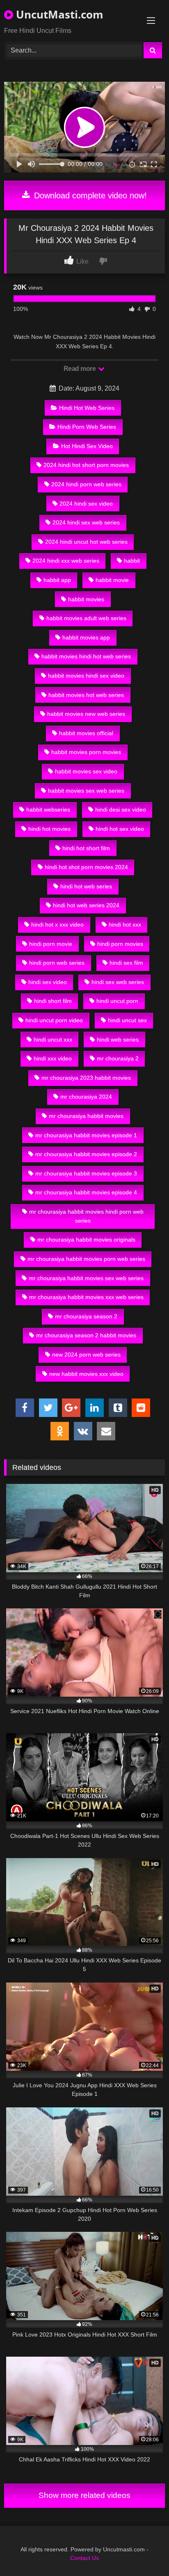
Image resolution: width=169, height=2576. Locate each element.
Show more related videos (84, 2495)
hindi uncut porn (117, 1001)
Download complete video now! (89, 195)
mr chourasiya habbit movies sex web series (86, 1278)
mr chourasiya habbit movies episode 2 (86, 1154)
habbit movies (86, 599)
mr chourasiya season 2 (86, 1316)
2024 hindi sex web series (86, 522)
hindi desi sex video (121, 810)
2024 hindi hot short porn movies (86, 465)
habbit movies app (86, 637)
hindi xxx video (53, 1058)
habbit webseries (48, 810)
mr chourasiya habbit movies (86, 1116)
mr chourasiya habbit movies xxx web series (86, 1297)
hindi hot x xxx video (57, 925)
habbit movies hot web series (86, 695)
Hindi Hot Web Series (87, 408)
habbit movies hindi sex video (86, 676)
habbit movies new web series (86, 714)
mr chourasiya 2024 (86, 1097)
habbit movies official (86, 733)
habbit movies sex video (86, 771)
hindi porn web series (57, 963)
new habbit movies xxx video (86, 1374)
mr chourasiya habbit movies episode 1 (86, 1135)
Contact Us (84, 2558)
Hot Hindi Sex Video (87, 446)
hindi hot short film (86, 848)
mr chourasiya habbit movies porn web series (86, 1259)
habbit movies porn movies (86, 752)
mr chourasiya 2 (118, 1058)
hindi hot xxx (125, 925)
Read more (80, 369)
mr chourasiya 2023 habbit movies (86, 1078)
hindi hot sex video (120, 829)
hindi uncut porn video (54, 1020)
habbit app (57, 580)
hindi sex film (126, 963)
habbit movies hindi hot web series (86, 656)
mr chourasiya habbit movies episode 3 (86, 1173)
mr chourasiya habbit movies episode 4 (86, 1192)
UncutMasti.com (58, 14)
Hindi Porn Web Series (87, 427)
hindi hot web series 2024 (86, 905)
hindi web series (118, 1040)
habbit (132, 561)
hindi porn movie (51, 944)
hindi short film (53, 1001)
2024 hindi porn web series (86, 484)
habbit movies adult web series (86, 618)
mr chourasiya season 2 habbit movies (86, 1335)
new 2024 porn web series (86, 1355)
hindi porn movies (120, 944)
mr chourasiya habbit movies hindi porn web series (86, 1216)
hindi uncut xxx (53, 1040)
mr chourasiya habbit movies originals (86, 1240)
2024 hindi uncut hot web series (86, 542)
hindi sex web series (118, 982)
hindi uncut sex (127, 1020)
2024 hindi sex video (86, 504)
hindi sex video (48, 982)
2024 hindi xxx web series (66, 561)
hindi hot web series (86, 886)
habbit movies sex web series (86, 791)
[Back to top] (144, 2552)
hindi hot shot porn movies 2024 (86, 867)
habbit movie (112, 580)
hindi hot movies (49, 829)
